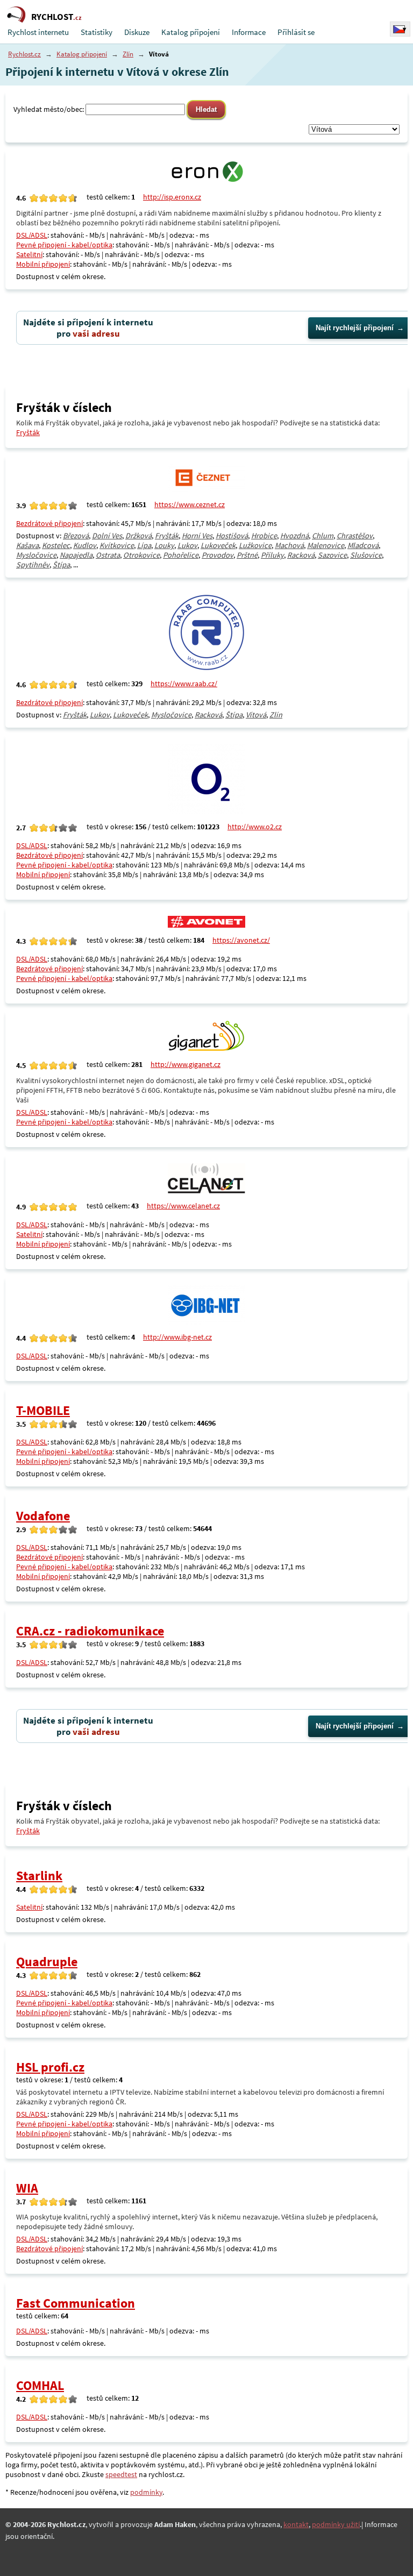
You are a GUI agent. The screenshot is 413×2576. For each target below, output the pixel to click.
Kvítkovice (117, 545)
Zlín (128, 54)
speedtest (121, 2474)
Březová (76, 536)
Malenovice (326, 545)
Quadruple (47, 1962)
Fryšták (28, 432)
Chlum (323, 536)
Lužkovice (255, 545)
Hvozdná (294, 536)
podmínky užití (336, 2524)
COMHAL (40, 2385)
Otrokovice (141, 555)
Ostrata (108, 555)
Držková (138, 536)
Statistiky (97, 32)
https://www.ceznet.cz (190, 504)
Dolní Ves (107, 536)
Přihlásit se (296, 32)
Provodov (218, 555)
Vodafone (43, 1516)
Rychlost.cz (24, 54)
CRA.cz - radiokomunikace (90, 1631)
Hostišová (232, 536)
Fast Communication (76, 2303)
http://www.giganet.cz (186, 1064)
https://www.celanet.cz (183, 1206)
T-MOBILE (43, 1410)
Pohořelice (181, 555)
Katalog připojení (191, 32)
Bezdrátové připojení (49, 523)
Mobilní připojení (43, 264)
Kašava (27, 545)
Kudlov (85, 545)
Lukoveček (218, 545)
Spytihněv (33, 565)
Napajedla (76, 555)
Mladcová (363, 545)
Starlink (39, 1876)
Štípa (61, 565)
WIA (27, 2188)
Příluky (272, 555)
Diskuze (137, 32)
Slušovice (366, 555)
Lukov (187, 545)
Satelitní (29, 254)
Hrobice (264, 536)
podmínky (146, 2492)
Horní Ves (197, 536)
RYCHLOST (56, 17)
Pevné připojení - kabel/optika (64, 245)
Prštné (247, 555)
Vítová (256, 715)
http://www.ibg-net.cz (177, 1337)
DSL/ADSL (32, 235)
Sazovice (332, 555)
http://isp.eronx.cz (172, 197)
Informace (249, 32)
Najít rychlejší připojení (355, 328)
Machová (289, 545)
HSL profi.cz (50, 2067)
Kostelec (56, 545)
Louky (164, 545)
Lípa (144, 545)
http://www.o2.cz (255, 827)
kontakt (296, 2524)
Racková (301, 555)
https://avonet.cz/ (241, 940)
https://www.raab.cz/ (184, 684)
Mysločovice (36, 555)
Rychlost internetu (38, 32)
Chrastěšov (355, 536)
